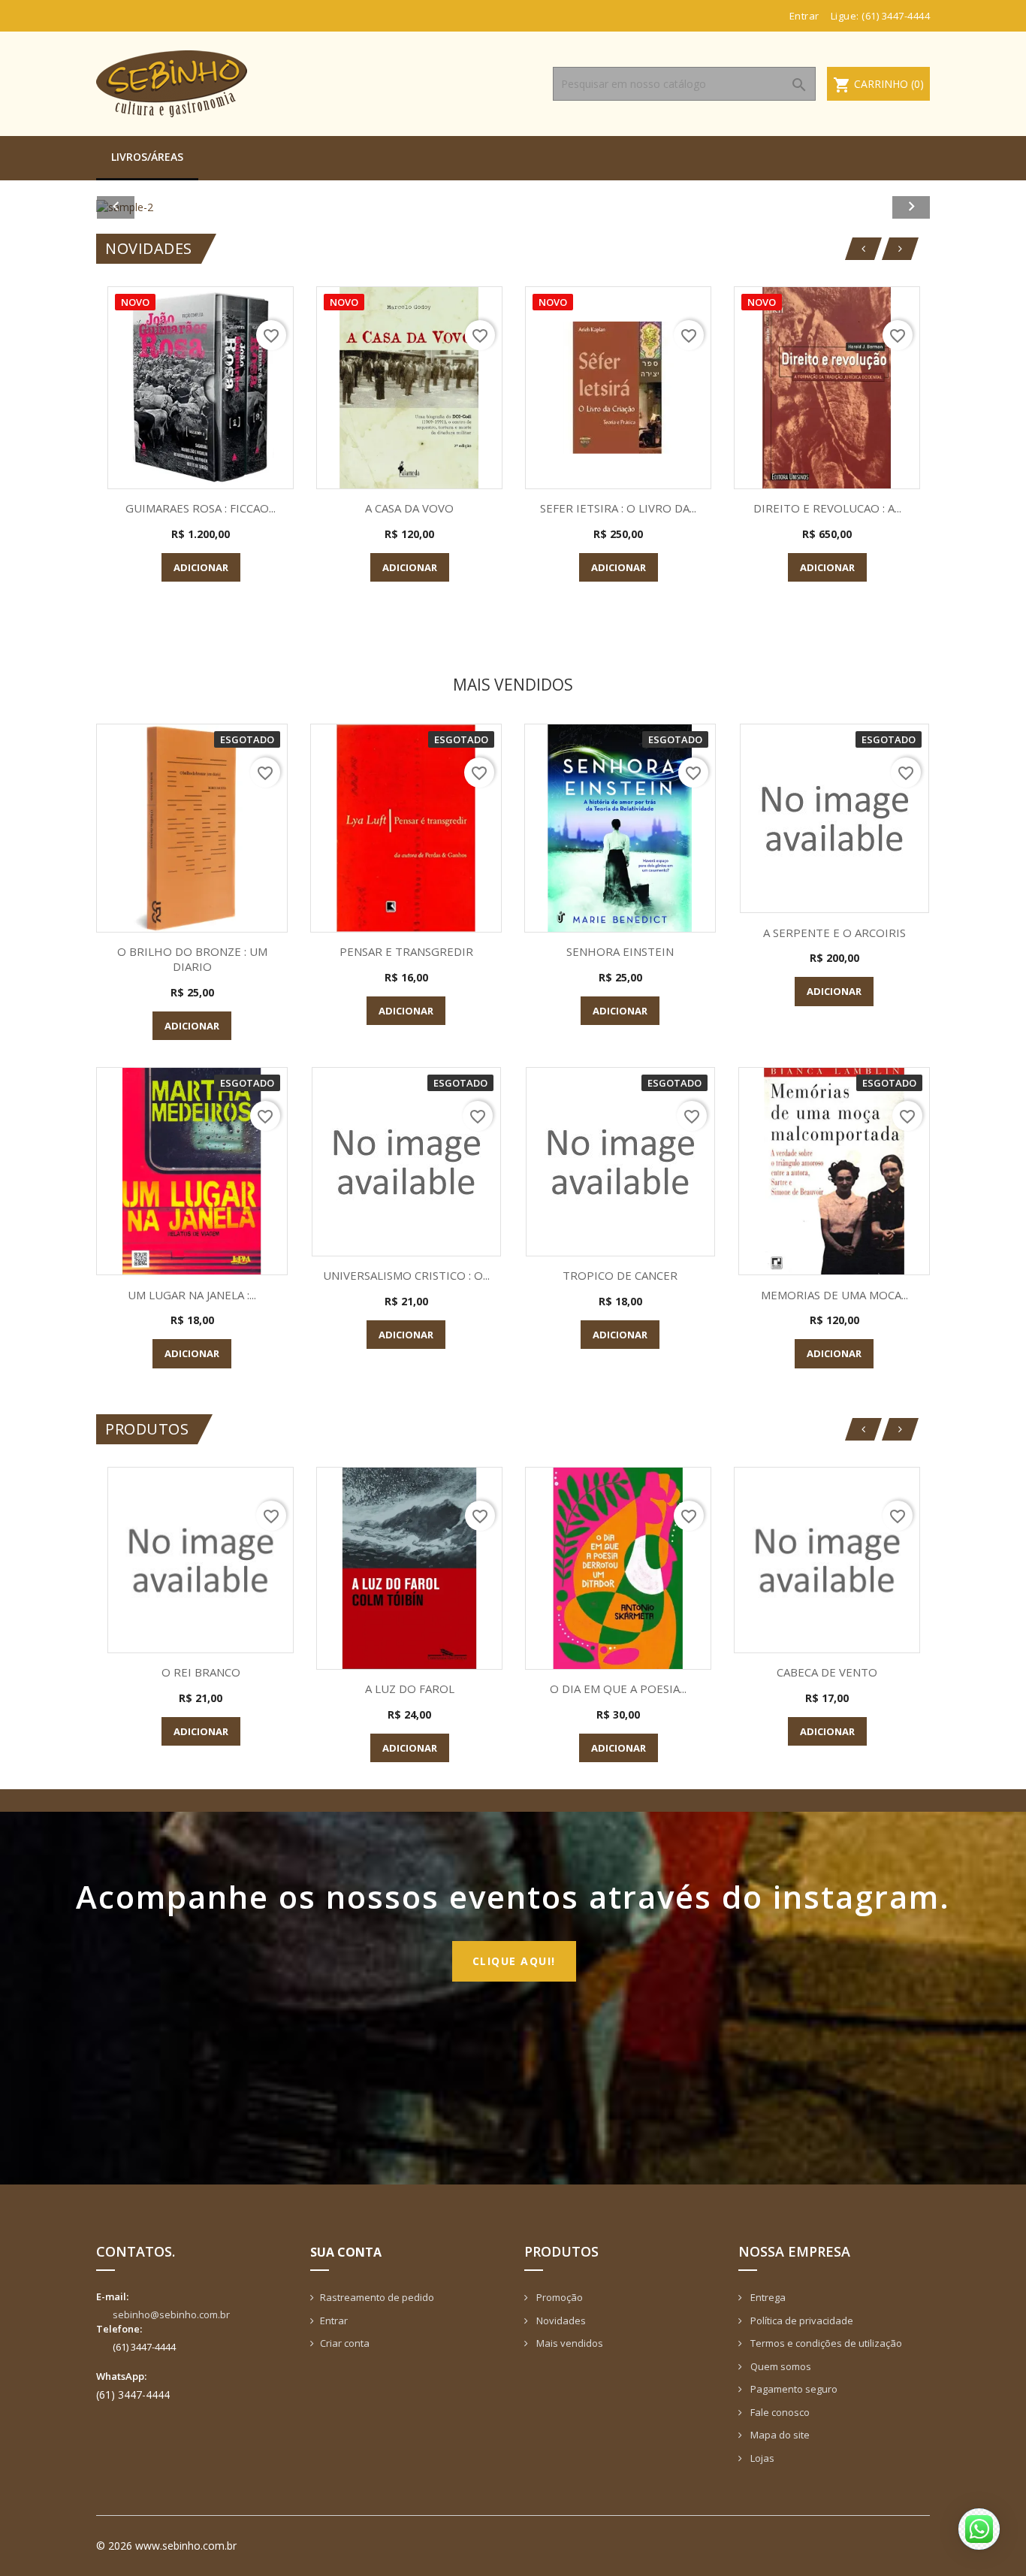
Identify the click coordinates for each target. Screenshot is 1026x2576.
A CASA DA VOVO (409, 508)
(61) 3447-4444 (896, 16)
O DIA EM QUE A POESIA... (618, 1689)
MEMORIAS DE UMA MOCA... (834, 1295)
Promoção (558, 2297)
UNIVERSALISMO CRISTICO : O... (406, 1275)
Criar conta (345, 2343)
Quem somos (780, 2366)
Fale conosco (779, 2412)
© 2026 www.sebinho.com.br (166, 2546)
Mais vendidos (569, 2343)
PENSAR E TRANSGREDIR (406, 951)
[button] (159, 207)
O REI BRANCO (201, 1672)
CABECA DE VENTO (827, 1672)
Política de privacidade (801, 2321)
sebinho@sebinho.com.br (171, 2314)
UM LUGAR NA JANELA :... (192, 1295)
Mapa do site (779, 2435)
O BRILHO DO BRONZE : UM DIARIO (192, 959)
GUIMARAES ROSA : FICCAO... (201, 508)
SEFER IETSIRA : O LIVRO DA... (618, 508)
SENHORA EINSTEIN (620, 951)
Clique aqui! (514, 1961)
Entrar (334, 2321)
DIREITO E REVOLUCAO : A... (827, 508)
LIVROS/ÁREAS (147, 157)
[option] (513, 207)
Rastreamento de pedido (377, 2297)
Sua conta (346, 2252)
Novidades (560, 2321)
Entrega (767, 2297)
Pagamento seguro (793, 2389)
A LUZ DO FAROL (410, 1689)
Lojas (761, 2458)
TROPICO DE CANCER (620, 1275)
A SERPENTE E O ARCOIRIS (834, 933)
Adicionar (201, 567)
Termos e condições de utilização (825, 2343)
